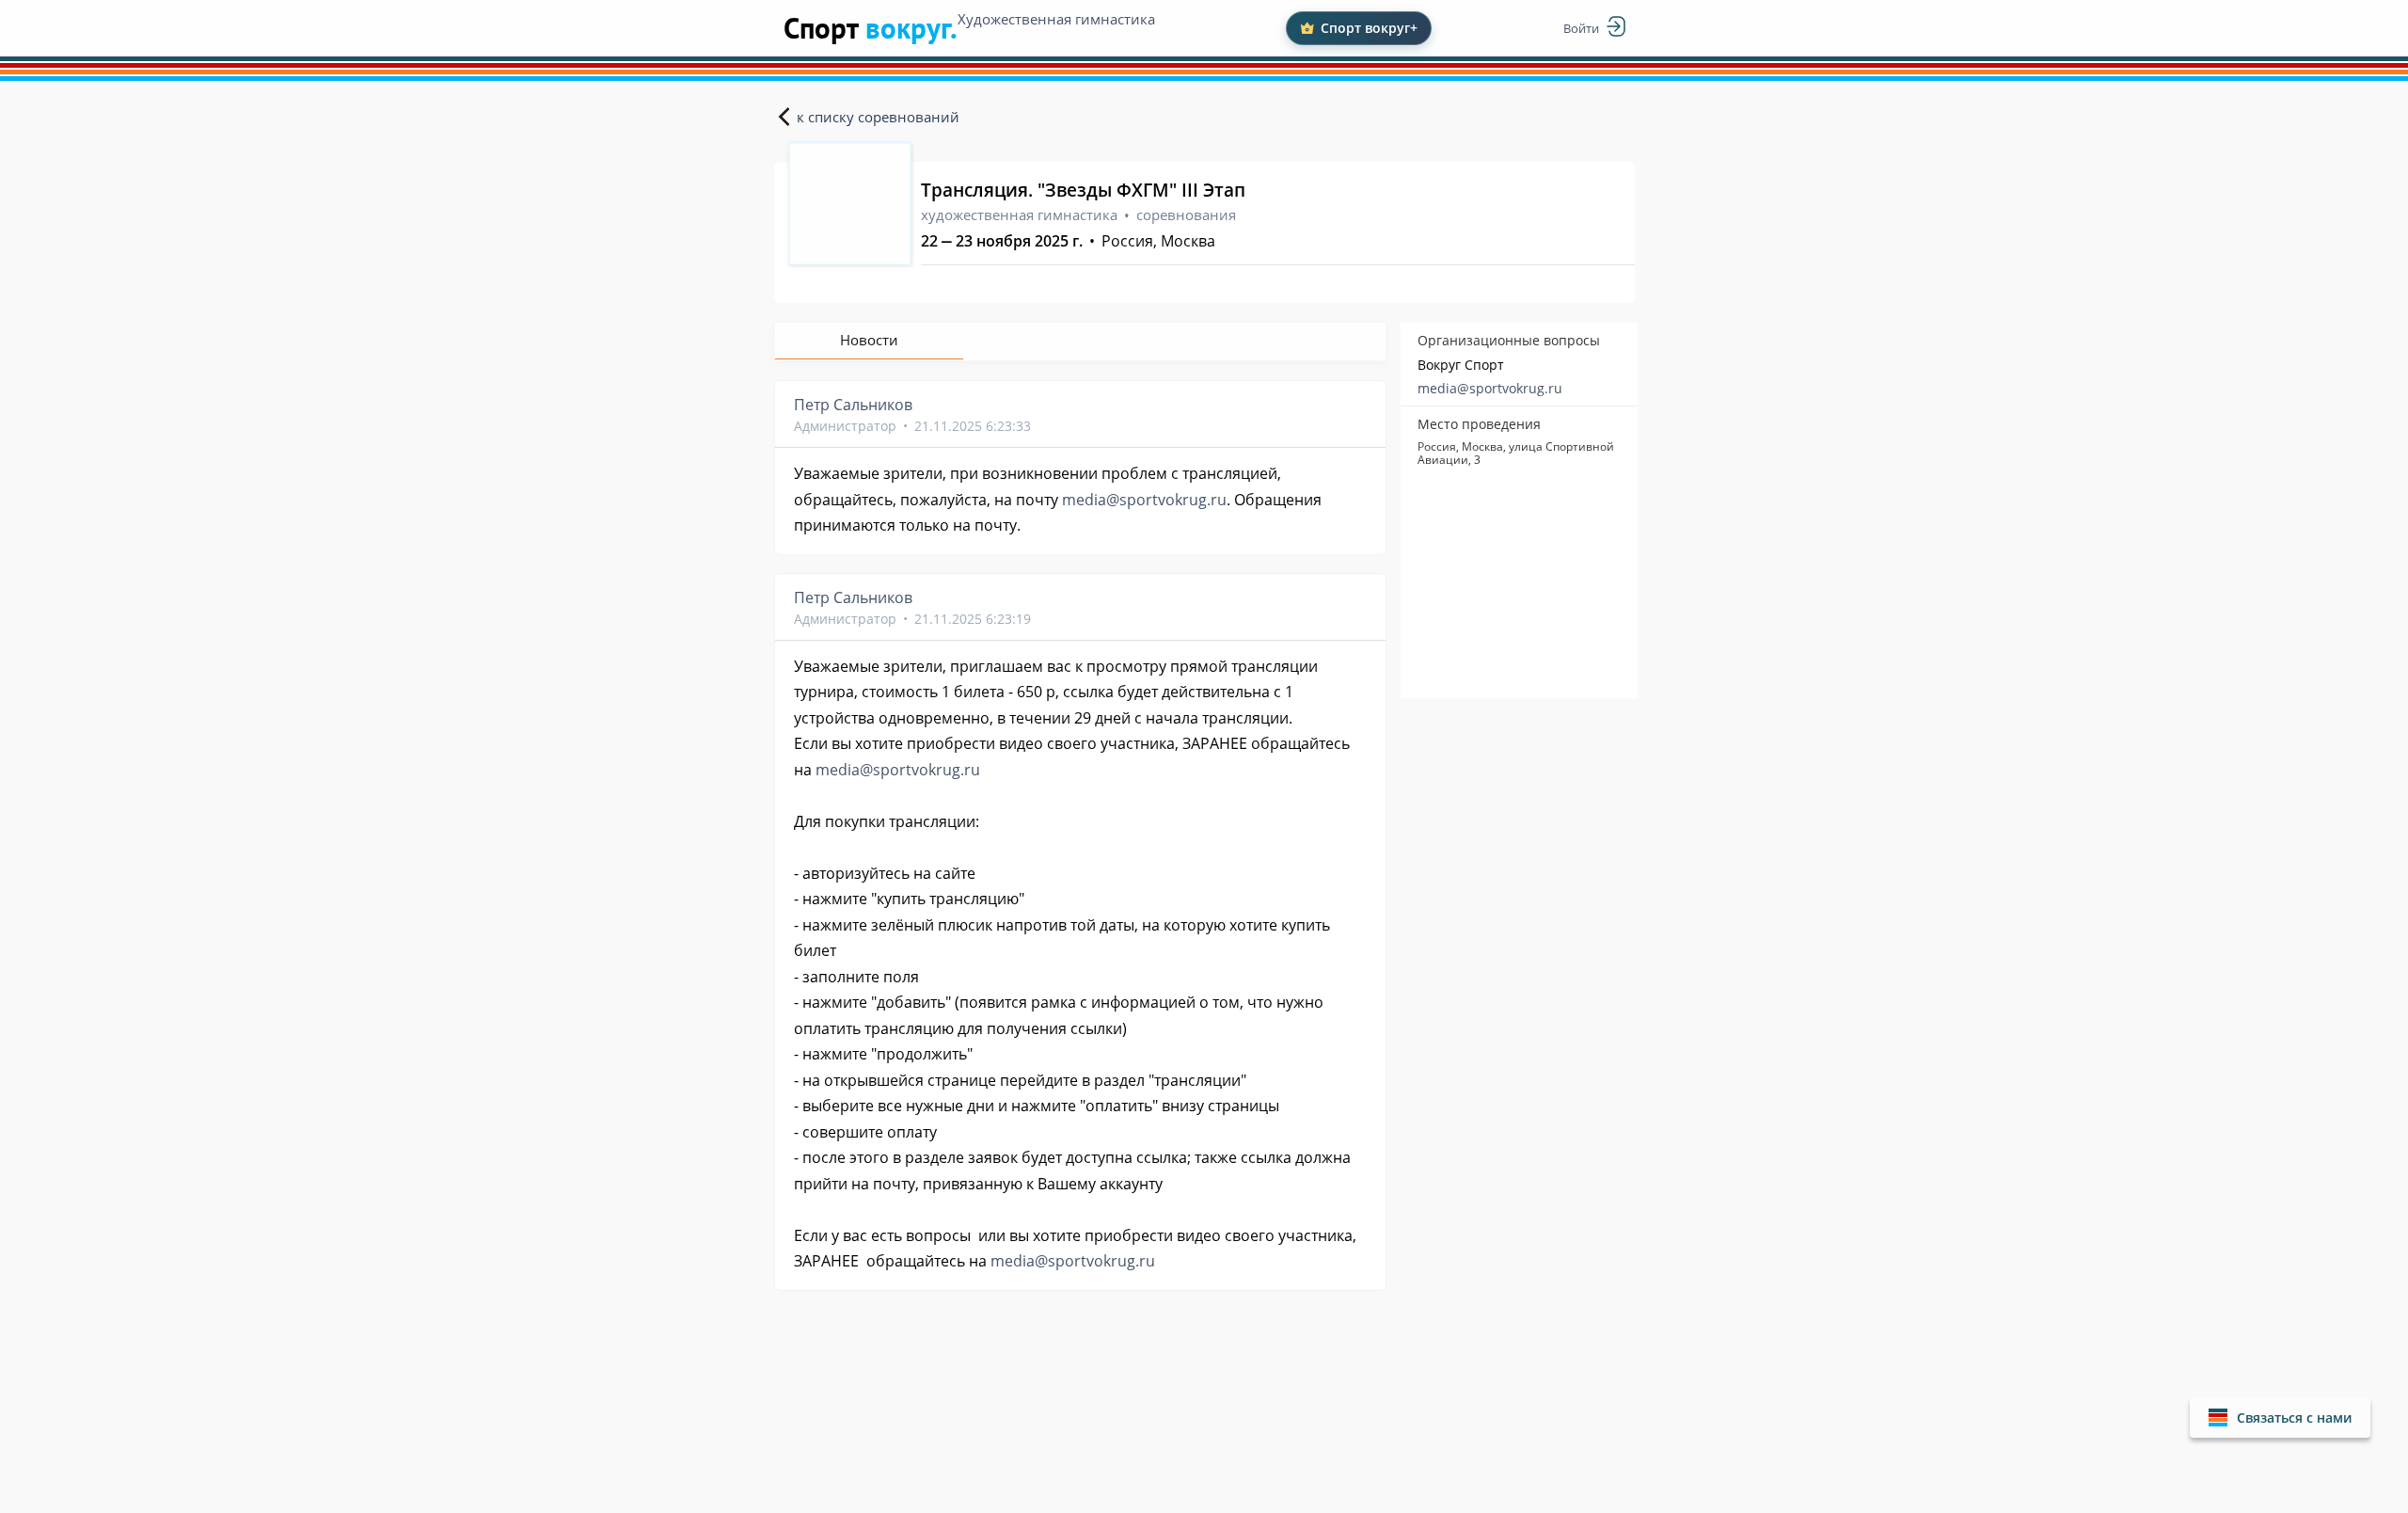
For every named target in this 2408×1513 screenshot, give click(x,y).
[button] (2280, 1417)
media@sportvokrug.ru (1490, 388)
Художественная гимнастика (1056, 19)
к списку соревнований (878, 117)
